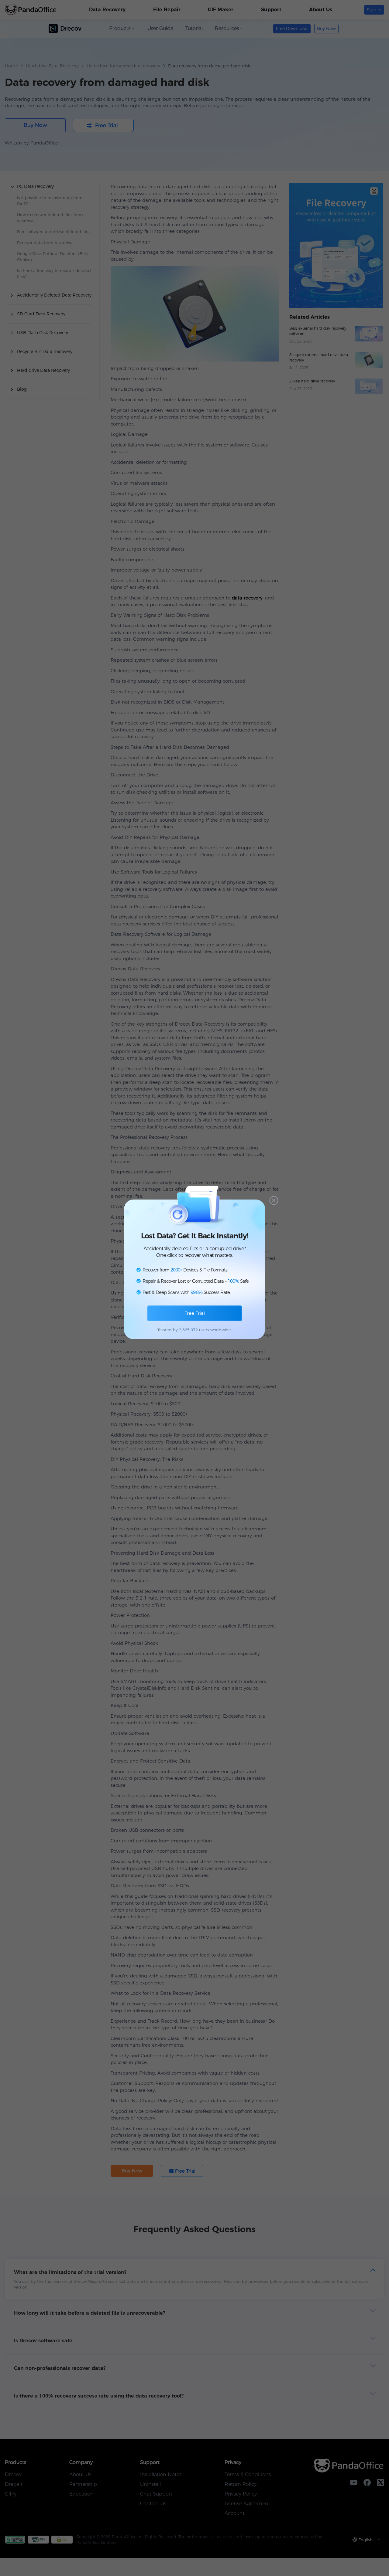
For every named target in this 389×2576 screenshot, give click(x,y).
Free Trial (195, 1313)
